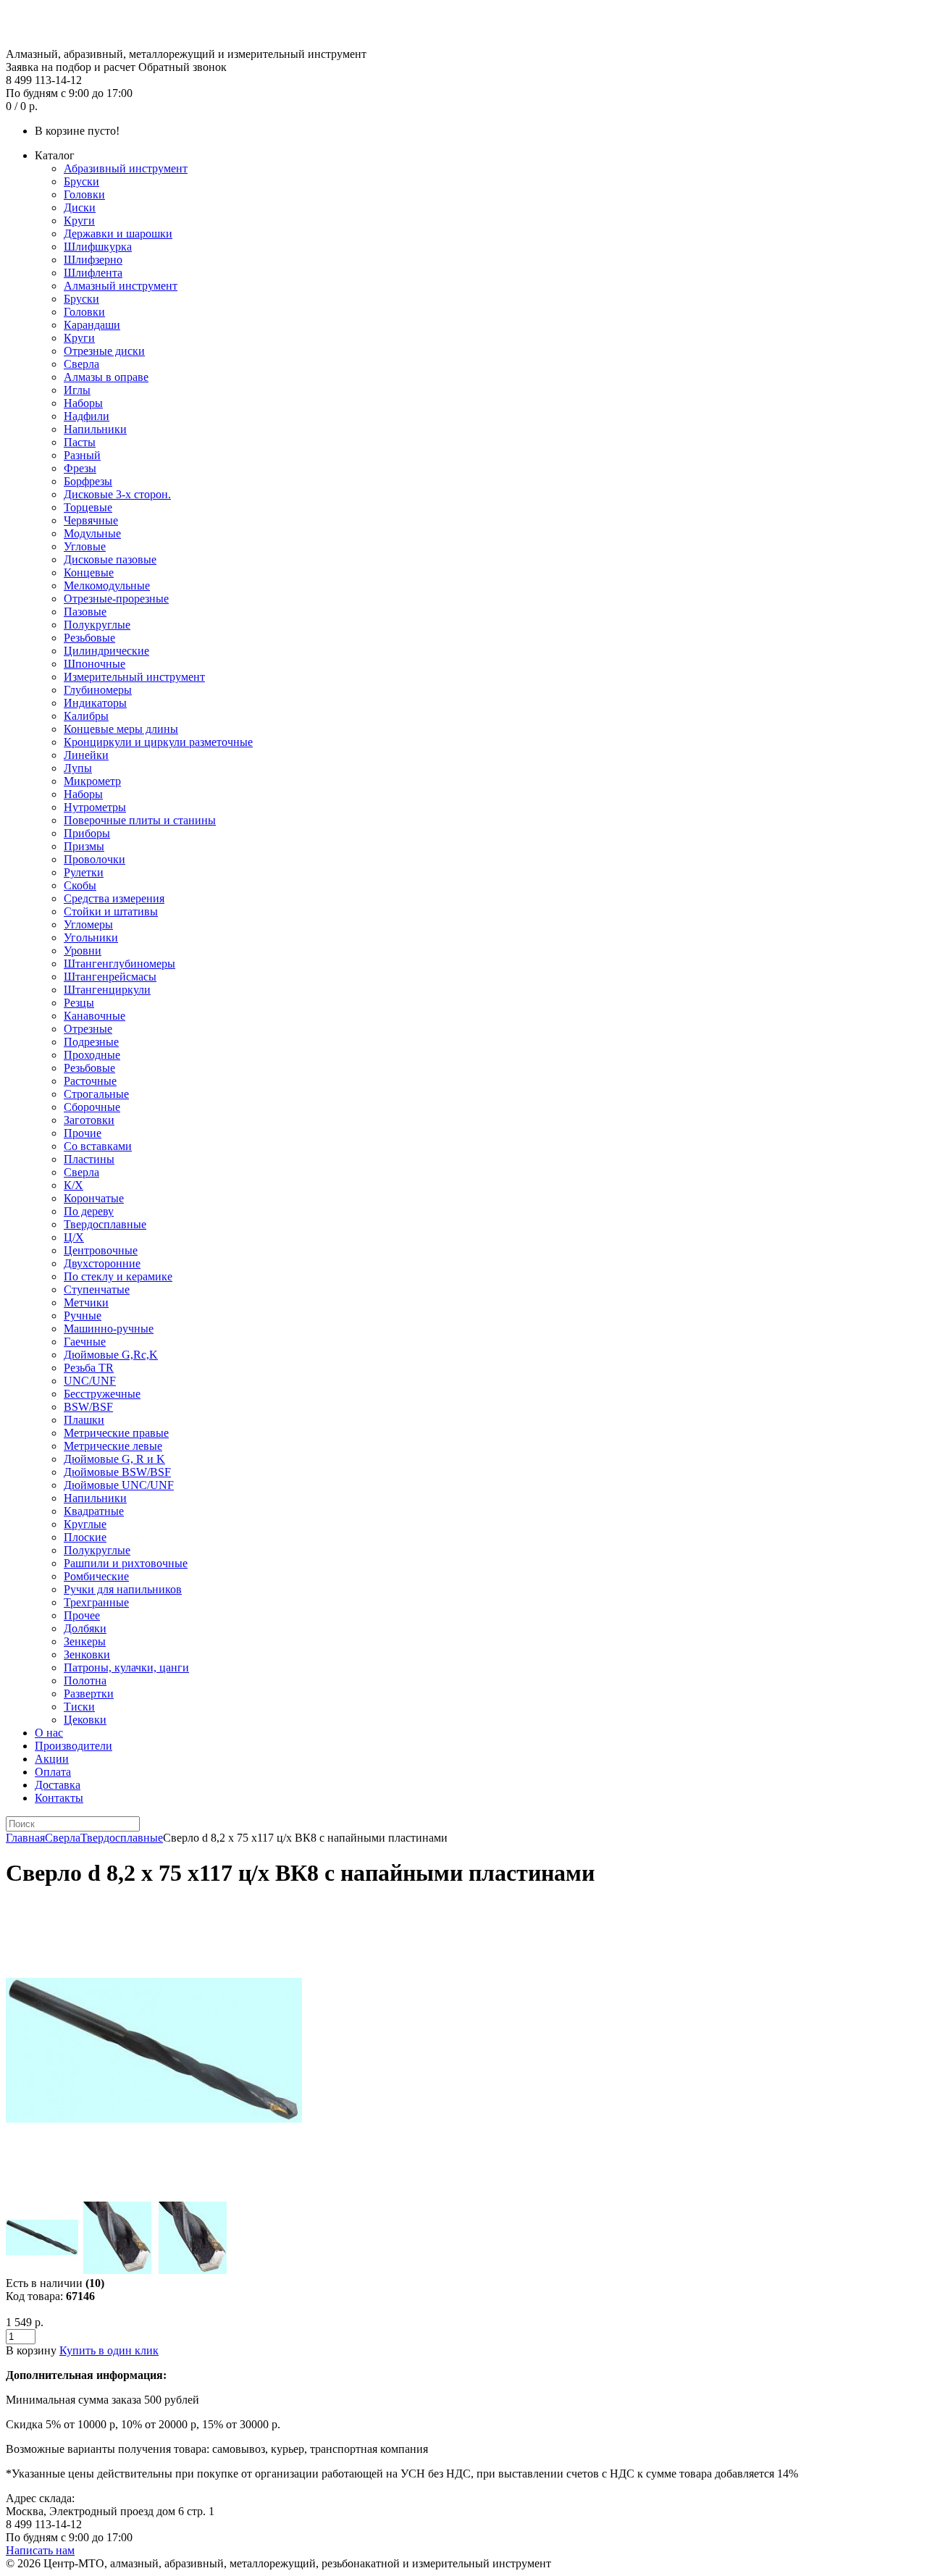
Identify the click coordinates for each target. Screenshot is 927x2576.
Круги (79, 221)
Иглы (77, 390)
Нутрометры (95, 807)
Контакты (59, 1798)
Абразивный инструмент (126, 168)
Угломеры (88, 924)
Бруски (81, 181)
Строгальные (96, 1094)
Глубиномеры (98, 690)
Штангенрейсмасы (110, 977)
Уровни (83, 951)
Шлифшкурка (98, 247)
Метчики (86, 1302)
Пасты (80, 442)
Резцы (79, 1003)
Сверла (81, 364)
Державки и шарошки (118, 234)
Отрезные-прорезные (116, 599)
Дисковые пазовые (110, 559)
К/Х (74, 1185)
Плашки (84, 1420)
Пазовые (85, 612)
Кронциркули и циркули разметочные (158, 742)
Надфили (87, 416)
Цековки (85, 1720)
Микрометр (92, 781)
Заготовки (89, 1120)
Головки (84, 194)
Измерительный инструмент (134, 677)
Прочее (82, 1615)
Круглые (85, 1524)
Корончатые (94, 1198)
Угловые (85, 546)
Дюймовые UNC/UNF (119, 1485)
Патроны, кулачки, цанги (126, 1667)
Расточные (90, 1081)
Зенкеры (85, 1641)
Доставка (58, 1785)
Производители (74, 1746)
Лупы (78, 768)
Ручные (83, 1316)
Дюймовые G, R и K (114, 1459)
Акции (52, 1759)
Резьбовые (89, 638)
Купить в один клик (109, 2350)
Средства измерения (114, 898)
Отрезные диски (104, 351)
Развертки (89, 1694)
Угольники (91, 937)
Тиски (79, 1707)
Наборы (83, 403)
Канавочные (95, 1016)
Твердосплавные (105, 1224)
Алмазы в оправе (106, 377)
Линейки (86, 755)
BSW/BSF (88, 1407)
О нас (49, 1733)
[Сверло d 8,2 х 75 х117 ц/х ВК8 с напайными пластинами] (154, 2195)
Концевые (89, 572)
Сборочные (92, 1107)
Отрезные (88, 1029)
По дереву (89, 1211)
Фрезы (80, 468)
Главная (25, 1838)
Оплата (53, 1772)
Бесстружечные (102, 1394)
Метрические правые (116, 1433)
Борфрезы (88, 481)
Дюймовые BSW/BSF (117, 1472)
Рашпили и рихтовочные (126, 1563)
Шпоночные (95, 664)
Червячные (91, 520)
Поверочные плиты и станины (140, 820)
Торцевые (88, 507)
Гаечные (85, 1342)
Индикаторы (95, 703)
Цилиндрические (106, 651)
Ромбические (96, 1576)
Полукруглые (97, 625)
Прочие (83, 1133)
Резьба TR (89, 1368)
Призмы (84, 846)
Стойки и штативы (111, 911)
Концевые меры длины (121, 729)
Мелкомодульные (107, 586)
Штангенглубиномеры (119, 964)
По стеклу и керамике (118, 1276)
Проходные (92, 1055)
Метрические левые (113, 1446)
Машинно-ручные (109, 1329)
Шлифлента (93, 273)
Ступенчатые (97, 1289)
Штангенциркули (107, 990)
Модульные (92, 533)
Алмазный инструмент (121, 286)
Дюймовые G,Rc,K (111, 1355)
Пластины (89, 1159)
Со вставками (98, 1146)
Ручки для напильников (123, 1589)
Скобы (80, 885)
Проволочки (95, 859)
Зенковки (87, 1654)
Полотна (85, 1681)
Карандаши (92, 325)
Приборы (87, 833)
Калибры (86, 716)
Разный (82, 455)
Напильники (95, 429)
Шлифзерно (93, 260)
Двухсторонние (102, 1263)
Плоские (85, 1537)
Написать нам (40, 2550)
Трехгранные (96, 1602)
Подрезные (91, 1042)
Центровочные (101, 1250)
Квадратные (94, 1511)
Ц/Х (74, 1237)
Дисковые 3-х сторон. (117, 494)
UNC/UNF (90, 1381)
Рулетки (84, 872)
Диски (80, 207)
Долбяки (85, 1628)
